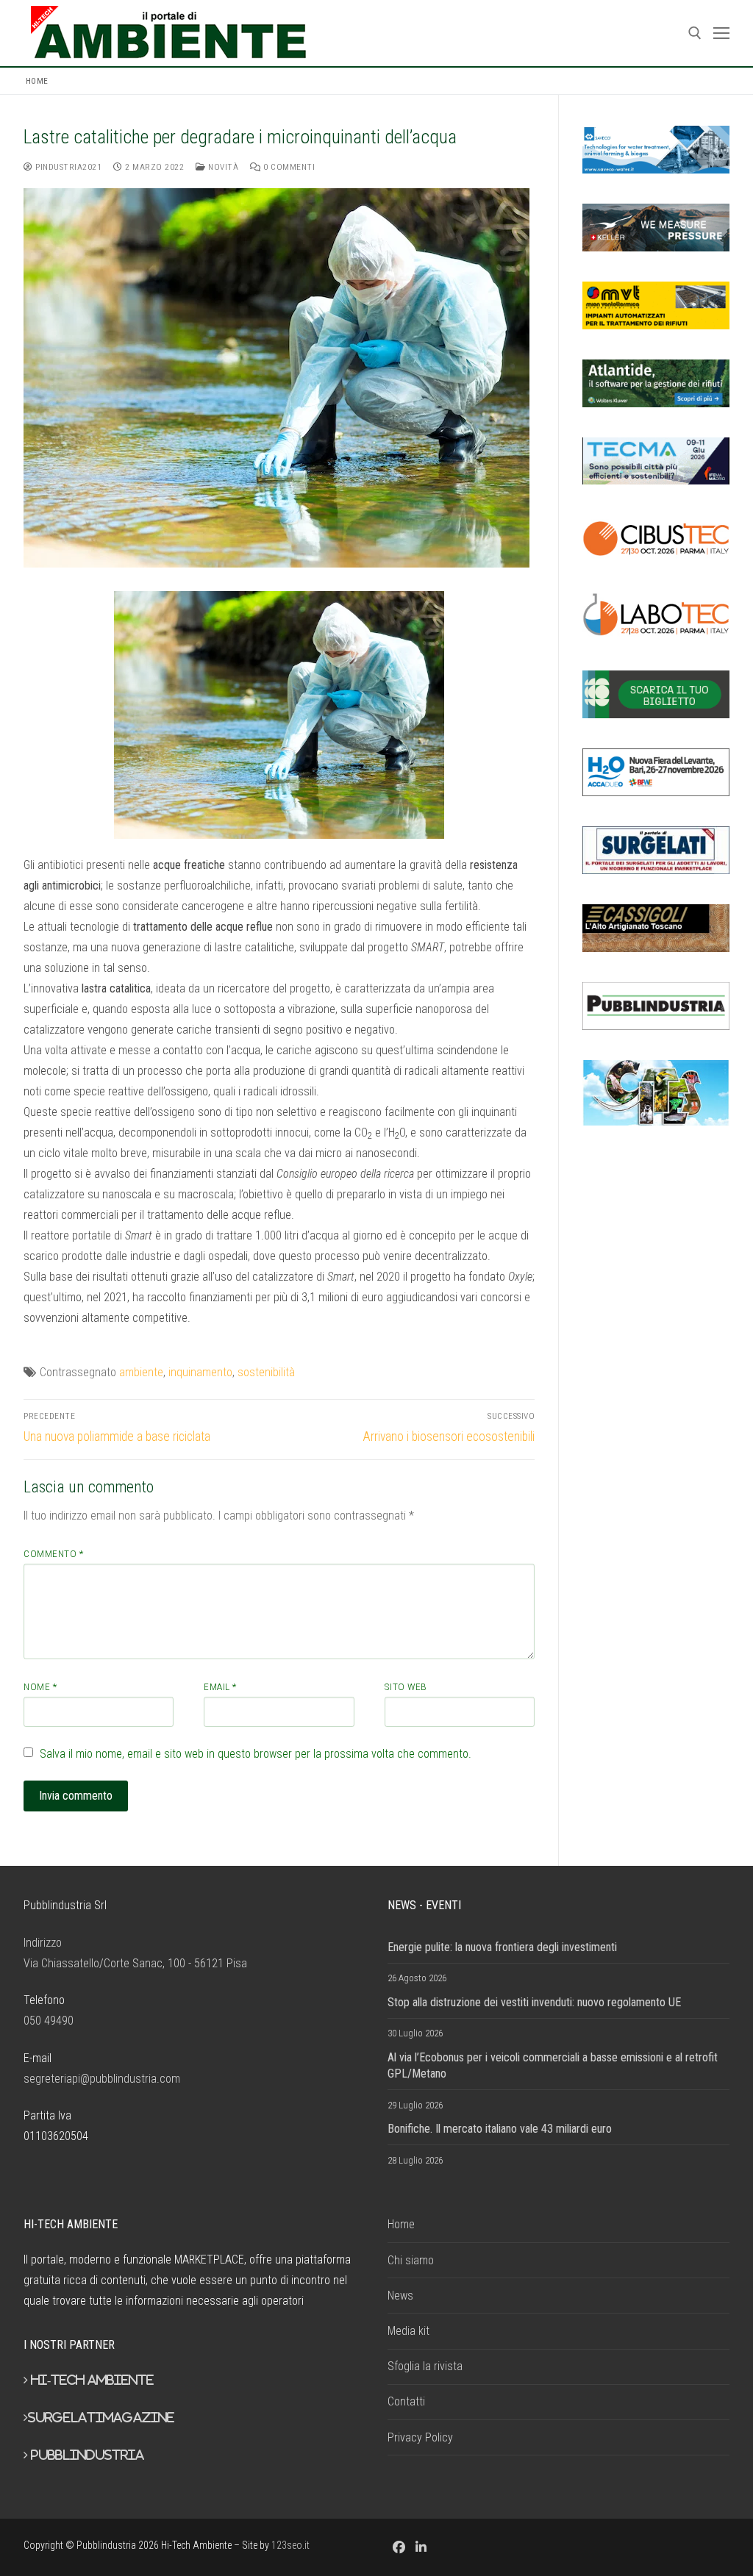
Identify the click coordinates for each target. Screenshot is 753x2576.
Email (220, 1686)
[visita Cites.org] (656, 1093)
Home (37, 81)
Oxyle (520, 1277)
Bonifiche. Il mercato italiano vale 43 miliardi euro (500, 2129)
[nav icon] (721, 33)
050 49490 (49, 2021)
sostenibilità (266, 1372)
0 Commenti (288, 167)
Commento (53, 1553)
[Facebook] (399, 2548)
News (400, 2296)
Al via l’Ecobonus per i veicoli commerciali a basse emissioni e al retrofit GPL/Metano (553, 2065)
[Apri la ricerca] (695, 33)
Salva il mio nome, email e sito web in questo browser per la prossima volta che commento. (256, 1754)
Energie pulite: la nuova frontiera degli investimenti (502, 1947)
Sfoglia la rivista (425, 2366)
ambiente (141, 1372)
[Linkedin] (422, 2548)
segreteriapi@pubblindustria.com (102, 2079)
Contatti (406, 2401)
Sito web (406, 1686)
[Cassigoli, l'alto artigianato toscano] (656, 928)
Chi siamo (411, 2260)
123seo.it (290, 2545)
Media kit (408, 2331)
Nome (40, 1686)
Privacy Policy (420, 2437)
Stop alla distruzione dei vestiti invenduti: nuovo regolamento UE (534, 2002)
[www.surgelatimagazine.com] (656, 850)
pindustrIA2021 (67, 167)
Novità (222, 167)
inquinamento (200, 1372)
